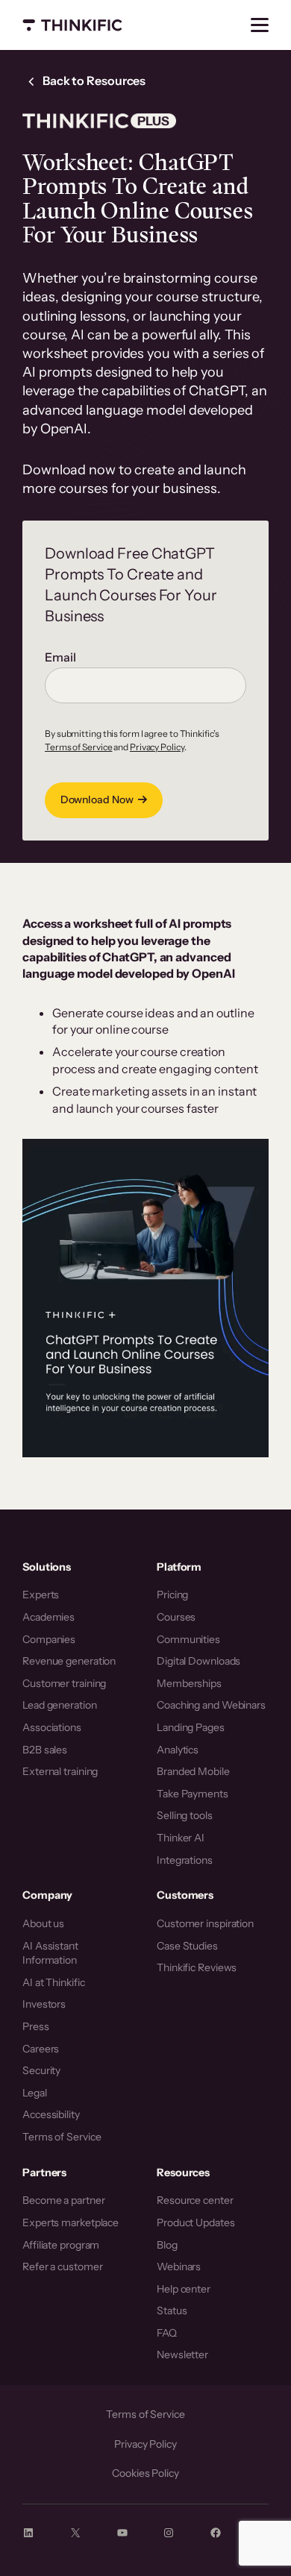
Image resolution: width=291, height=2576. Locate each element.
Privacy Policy (157, 747)
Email (60, 657)
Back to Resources (93, 81)
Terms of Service (78, 747)
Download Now (97, 799)
